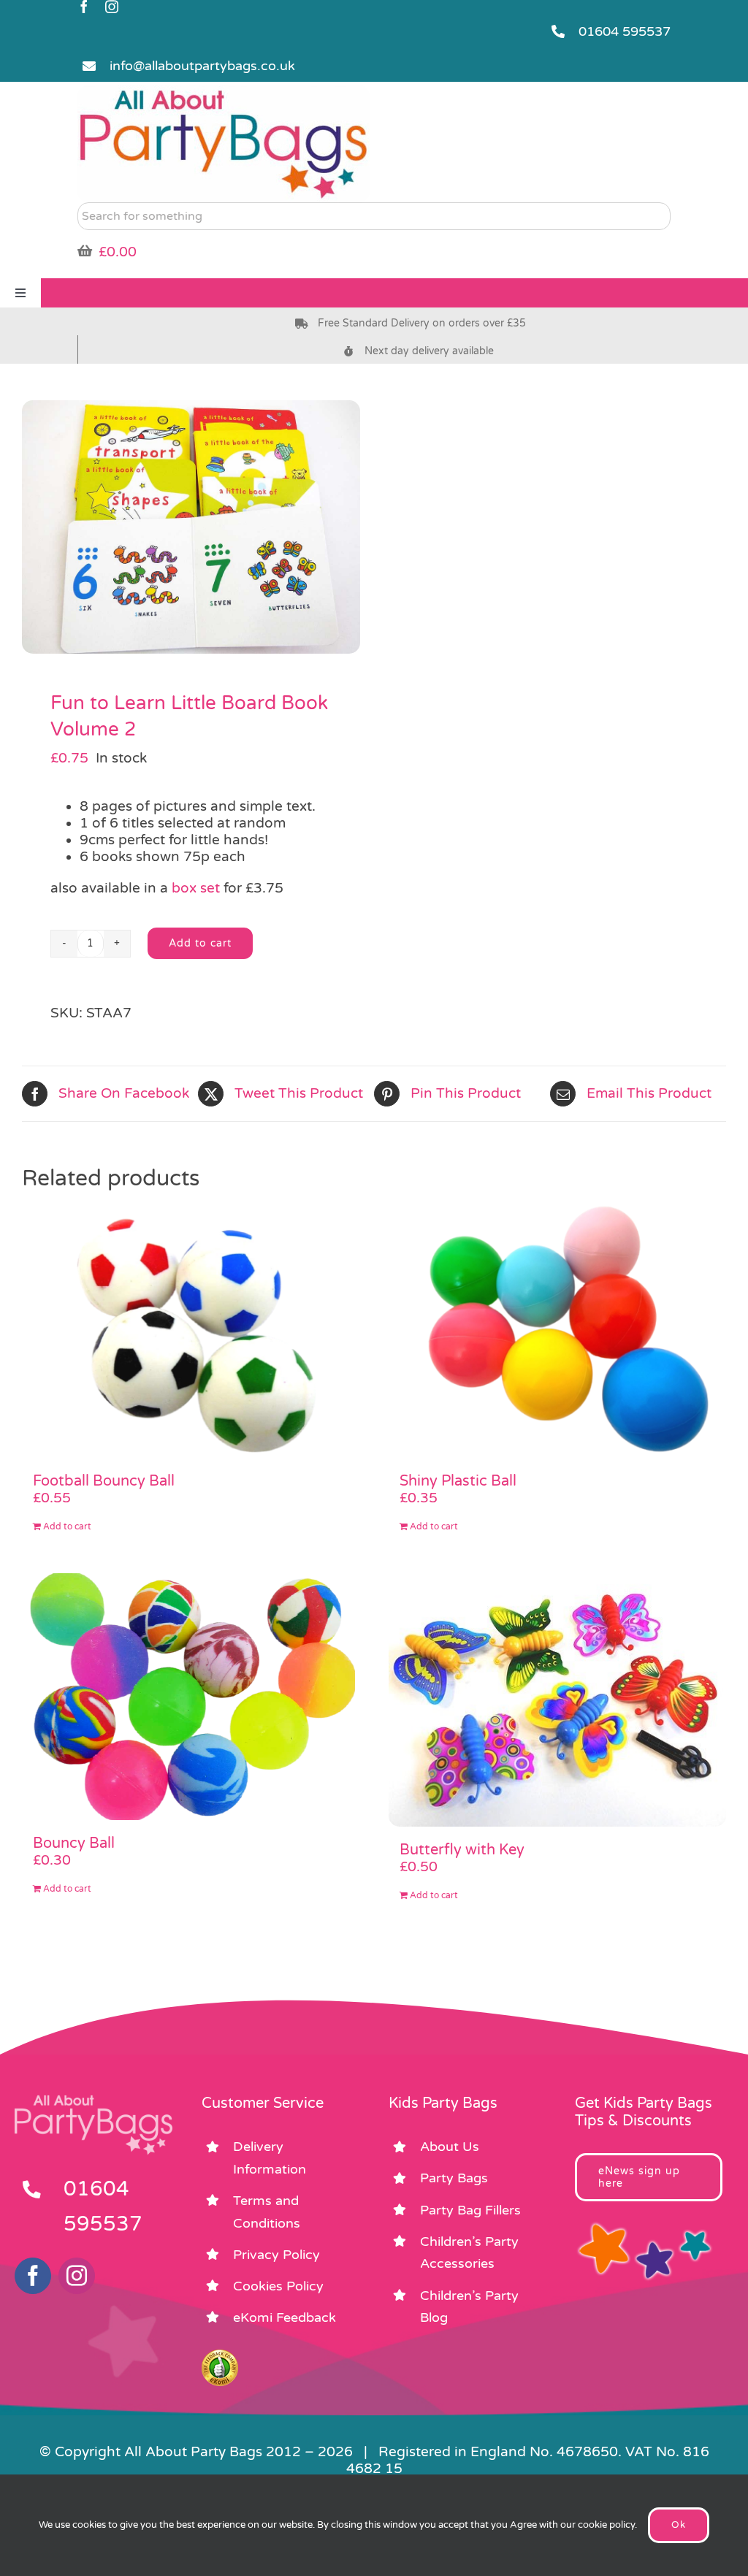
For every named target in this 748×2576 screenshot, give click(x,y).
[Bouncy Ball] (191, 1697)
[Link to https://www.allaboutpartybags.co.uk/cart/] (85, 251)
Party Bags (454, 2178)
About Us (450, 2147)
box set (196, 888)
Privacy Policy (276, 2255)
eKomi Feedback (285, 2317)
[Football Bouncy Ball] (191, 1331)
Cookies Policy (278, 2286)
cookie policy (606, 2525)
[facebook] (84, 7)
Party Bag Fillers (470, 2210)
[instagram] (112, 7)
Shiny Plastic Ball (458, 1481)
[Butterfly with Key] (557, 1700)
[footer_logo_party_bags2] (93, 2101)
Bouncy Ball (74, 1843)
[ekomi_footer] (220, 2356)
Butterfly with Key (462, 1850)
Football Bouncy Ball (104, 1481)
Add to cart (200, 943)
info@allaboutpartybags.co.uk (202, 66)
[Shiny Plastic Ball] (557, 1331)
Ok (679, 2525)
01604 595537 (625, 31)
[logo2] (224, 92)
